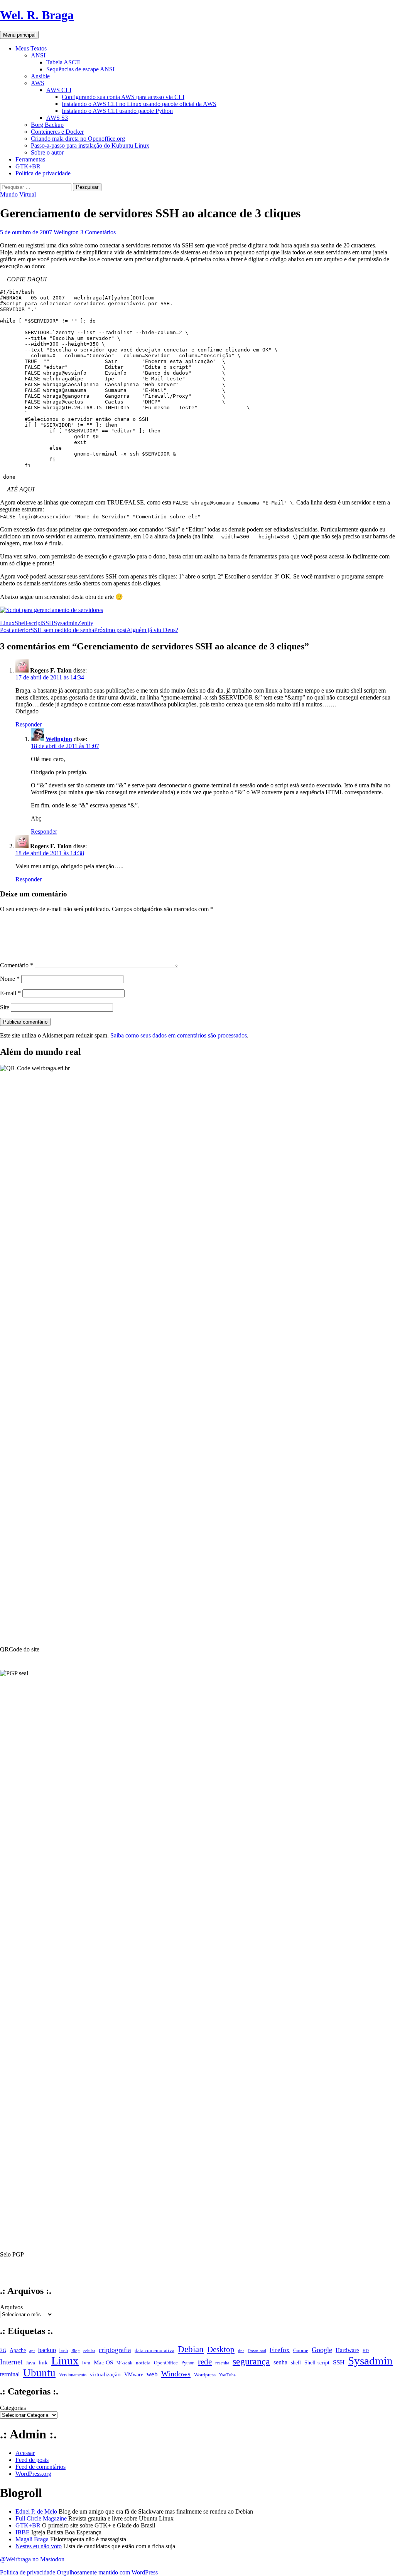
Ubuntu (39, 2373)
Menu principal (19, 35)
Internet (11, 2362)
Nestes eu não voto (39, 2546)
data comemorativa (154, 2350)
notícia (143, 2363)
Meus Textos (31, 48)
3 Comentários (98, 232)
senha (280, 2362)
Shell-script (28, 623)
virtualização (105, 2374)
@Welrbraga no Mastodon (32, 2559)
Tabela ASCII (63, 62)
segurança (251, 2361)
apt (32, 2351)
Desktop (221, 2349)
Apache (18, 2350)
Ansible (40, 76)
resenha (222, 2363)
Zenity (85, 623)
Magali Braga (32, 2539)
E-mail (10, 993)
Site (5, 1007)
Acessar (25, 2453)
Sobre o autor (47, 152)
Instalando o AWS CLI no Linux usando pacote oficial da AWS (139, 104)
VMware (134, 2375)
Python (188, 2363)
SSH (48, 623)
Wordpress (205, 2375)
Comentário (17, 965)
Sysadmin (66, 623)
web (152, 2374)
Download (257, 2351)
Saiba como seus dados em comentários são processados (179, 1035)
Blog (76, 2351)
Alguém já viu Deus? (136, 630)
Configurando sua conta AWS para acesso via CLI (123, 97)
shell (296, 2362)
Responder (29, 724)
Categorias (13, 2408)
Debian (191, 2349)
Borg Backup (47, 125)
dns (241, 2351)
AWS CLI (59, 90)
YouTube (227, 2375)
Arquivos (11, 2307)
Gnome (301, 2350)
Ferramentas (30, 159)
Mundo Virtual (18, 194)
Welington (66, 232)
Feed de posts (32, 2460)
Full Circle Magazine (41, 2518)
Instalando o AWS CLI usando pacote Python (117, 111)
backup (47, 2350)
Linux (7, 623)
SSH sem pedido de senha (47, 630)
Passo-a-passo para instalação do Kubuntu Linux (90, 145)
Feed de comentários (41, 2467)
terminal (10, 2374)
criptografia (115, 2350)
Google (322, 2350)
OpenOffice (166, 2363)
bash (64, 2351)
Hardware (347, 2350)
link (43, 2362)
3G (3, 2351)
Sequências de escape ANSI (80, 69)
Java (30, 2363)
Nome (10, 979)
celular (89, 2351)
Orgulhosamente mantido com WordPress (107, 2572)
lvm (86, 2363)
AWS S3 (57, 118)
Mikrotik (124, 2363)
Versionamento (73, 2375)
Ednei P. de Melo (36, 2511)
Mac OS (103, 2362)
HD (366, 2351)
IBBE (23, 2532)
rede (205, 2362)
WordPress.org (33, 2474)
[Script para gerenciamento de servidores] (51, 610)
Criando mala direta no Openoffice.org (78, 139)
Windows (176, 2374)
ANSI (38, 55)
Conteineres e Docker (57, 132)
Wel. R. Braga (37, 15)
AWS (38, 83)
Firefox (280, 2350)
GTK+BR (28, 166)
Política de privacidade (43, 173)
